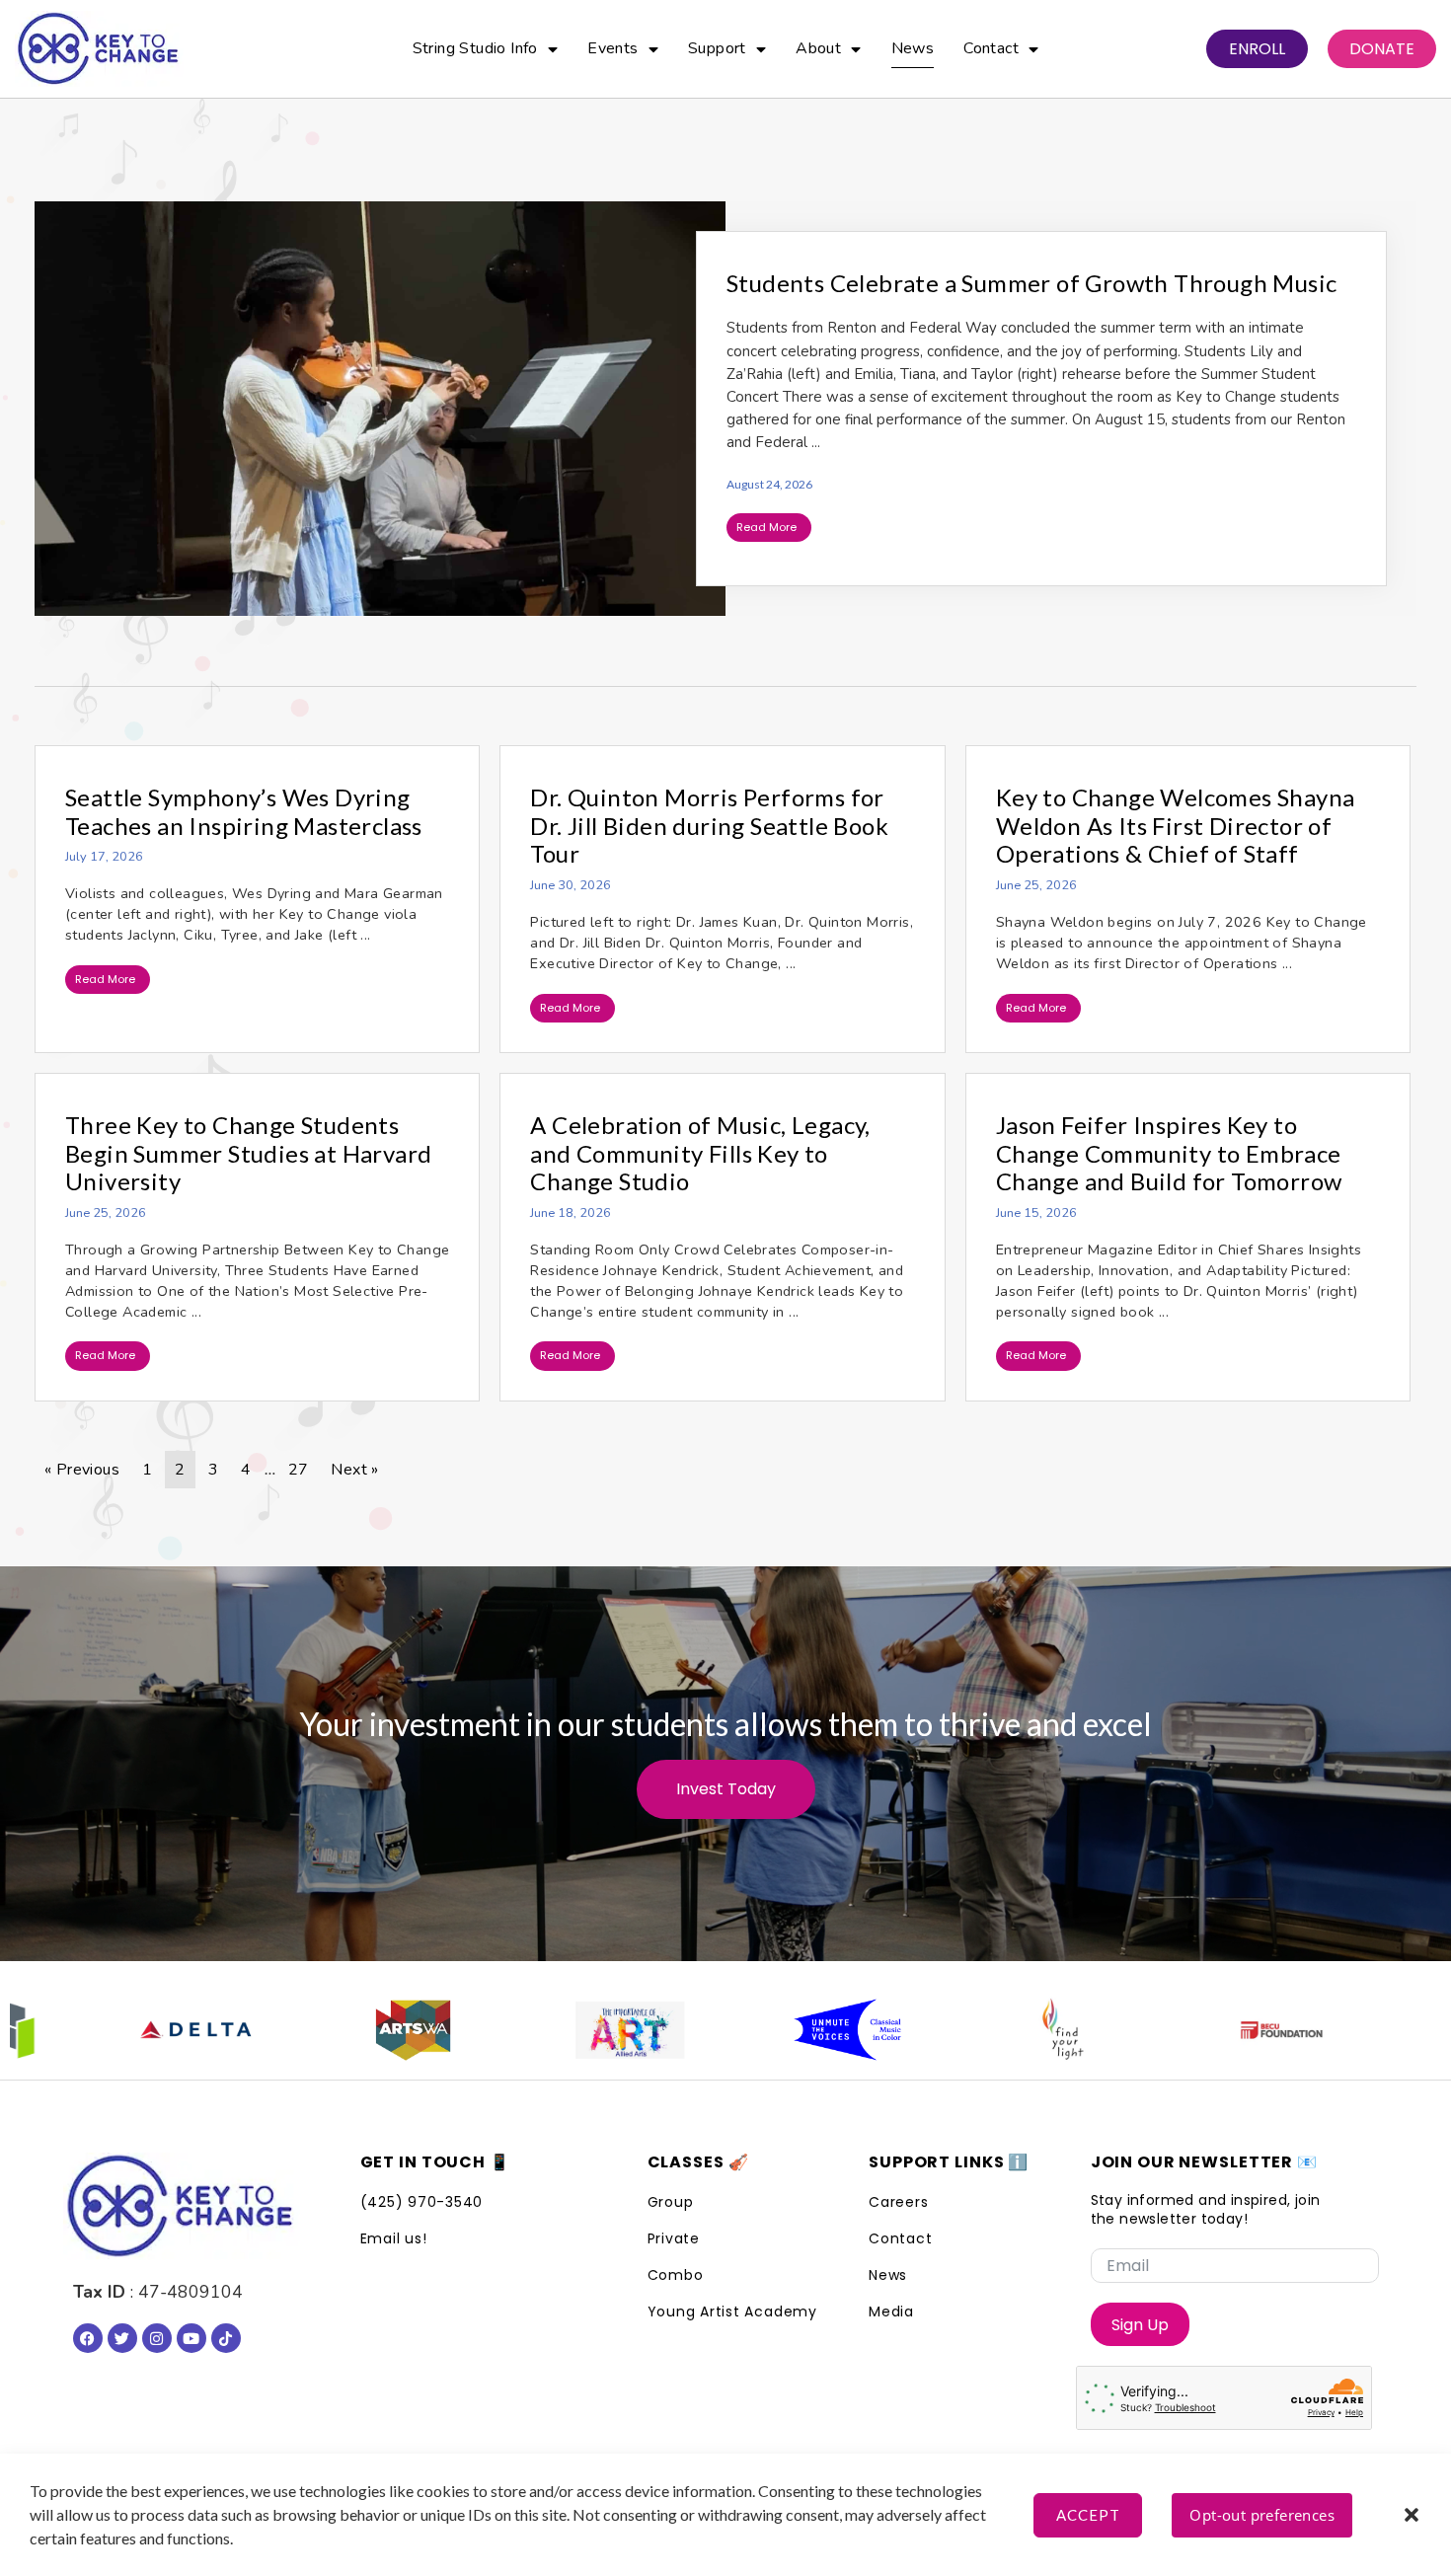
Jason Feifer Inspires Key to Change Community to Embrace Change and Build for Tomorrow (1169, 1153)
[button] (1412, 2515)
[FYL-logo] (1031, 2030)
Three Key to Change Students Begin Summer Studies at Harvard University (248, 1153)
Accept (1088, 2515)
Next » (354, 1470)
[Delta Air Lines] (162, 2030)
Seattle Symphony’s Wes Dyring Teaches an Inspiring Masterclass (244, 811)
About (818, 48)
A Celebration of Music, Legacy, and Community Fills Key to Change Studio (700, 1153)
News (913, 48)
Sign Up (1140, 2325)
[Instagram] (157, 2338)
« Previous (82, 1470)
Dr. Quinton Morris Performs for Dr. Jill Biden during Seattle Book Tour (709, 826)
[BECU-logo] (1248, 2030)
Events (612, 48)
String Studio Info (475, 48)
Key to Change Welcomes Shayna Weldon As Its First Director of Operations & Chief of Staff (1176, 826)
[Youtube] (191, 2338)
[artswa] (379, 2030)
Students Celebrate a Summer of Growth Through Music (1031, 283)
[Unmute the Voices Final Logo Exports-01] (813, 2030)
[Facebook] (88, 2338)
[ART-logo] (596, 2030)
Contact (991, 48)
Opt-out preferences (1262, 2515)
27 (299, 1470)
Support (717, 48)
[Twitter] (122, 2338)
